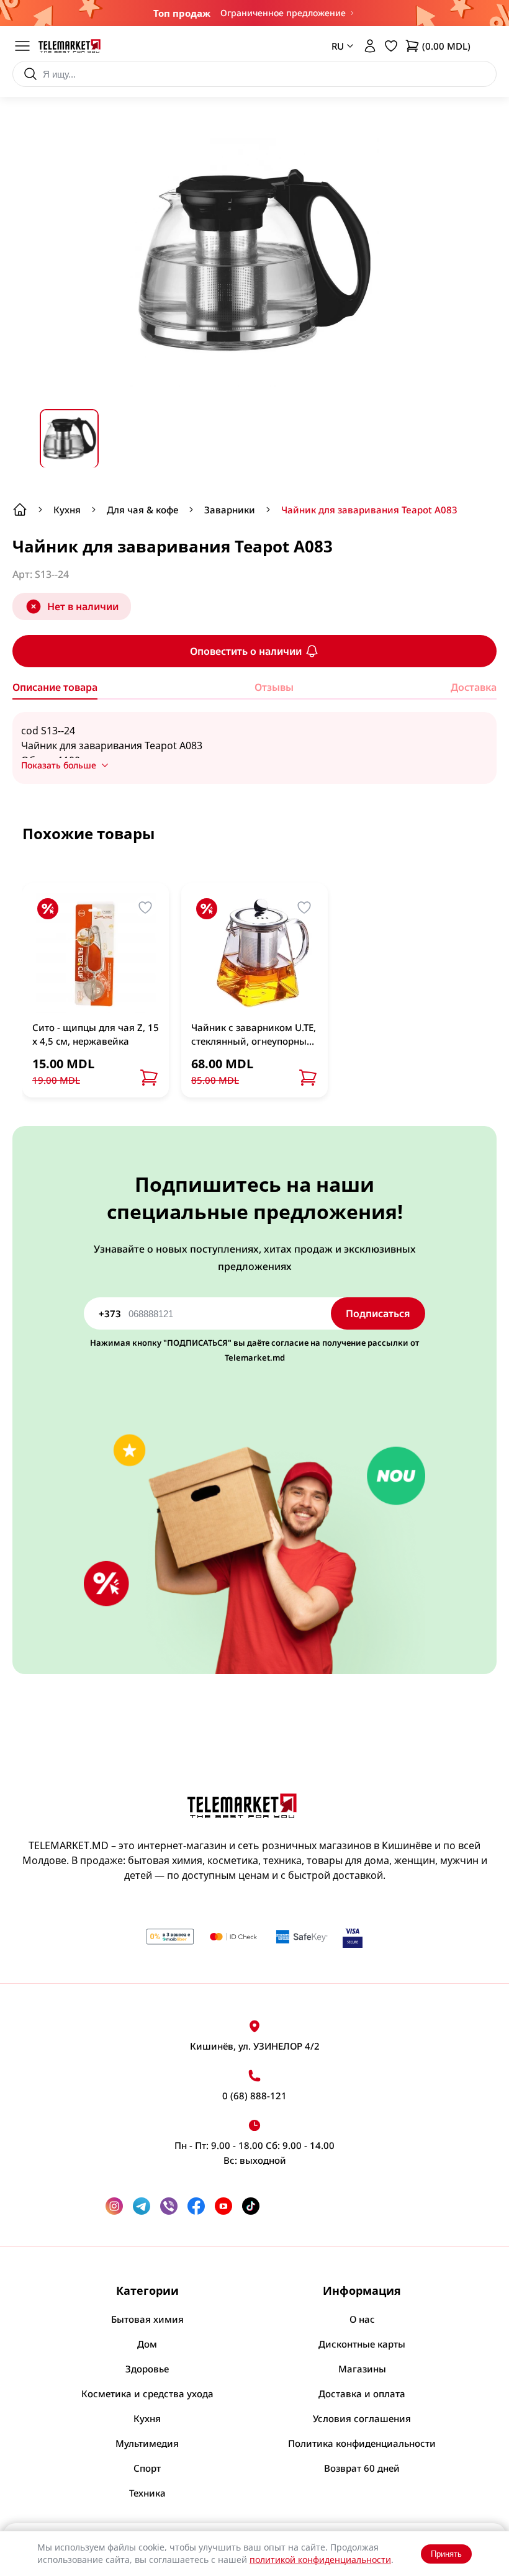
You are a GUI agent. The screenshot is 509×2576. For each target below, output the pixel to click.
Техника (147, 2493)
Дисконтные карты (362, 2344)
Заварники (230, 510)
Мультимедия (147, 2443)
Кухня (67, 510)
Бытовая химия (147, 2319)
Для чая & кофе (142, 510)
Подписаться (378, 1313)
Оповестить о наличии (246, 651)
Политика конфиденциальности (362, 2443)
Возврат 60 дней (362, 2468)
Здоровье (147, 2369)
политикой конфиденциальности (320, 2560)
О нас (362, 2319)
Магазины (362, 2369)
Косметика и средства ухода (147, 2394)
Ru (333, 100)
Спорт (147, 2468)
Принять (446, 2554)
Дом (147, 2344)
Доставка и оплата (362, 2394)
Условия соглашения (362, 2418)
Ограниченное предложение (283, 13)
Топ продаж (182, 13)
